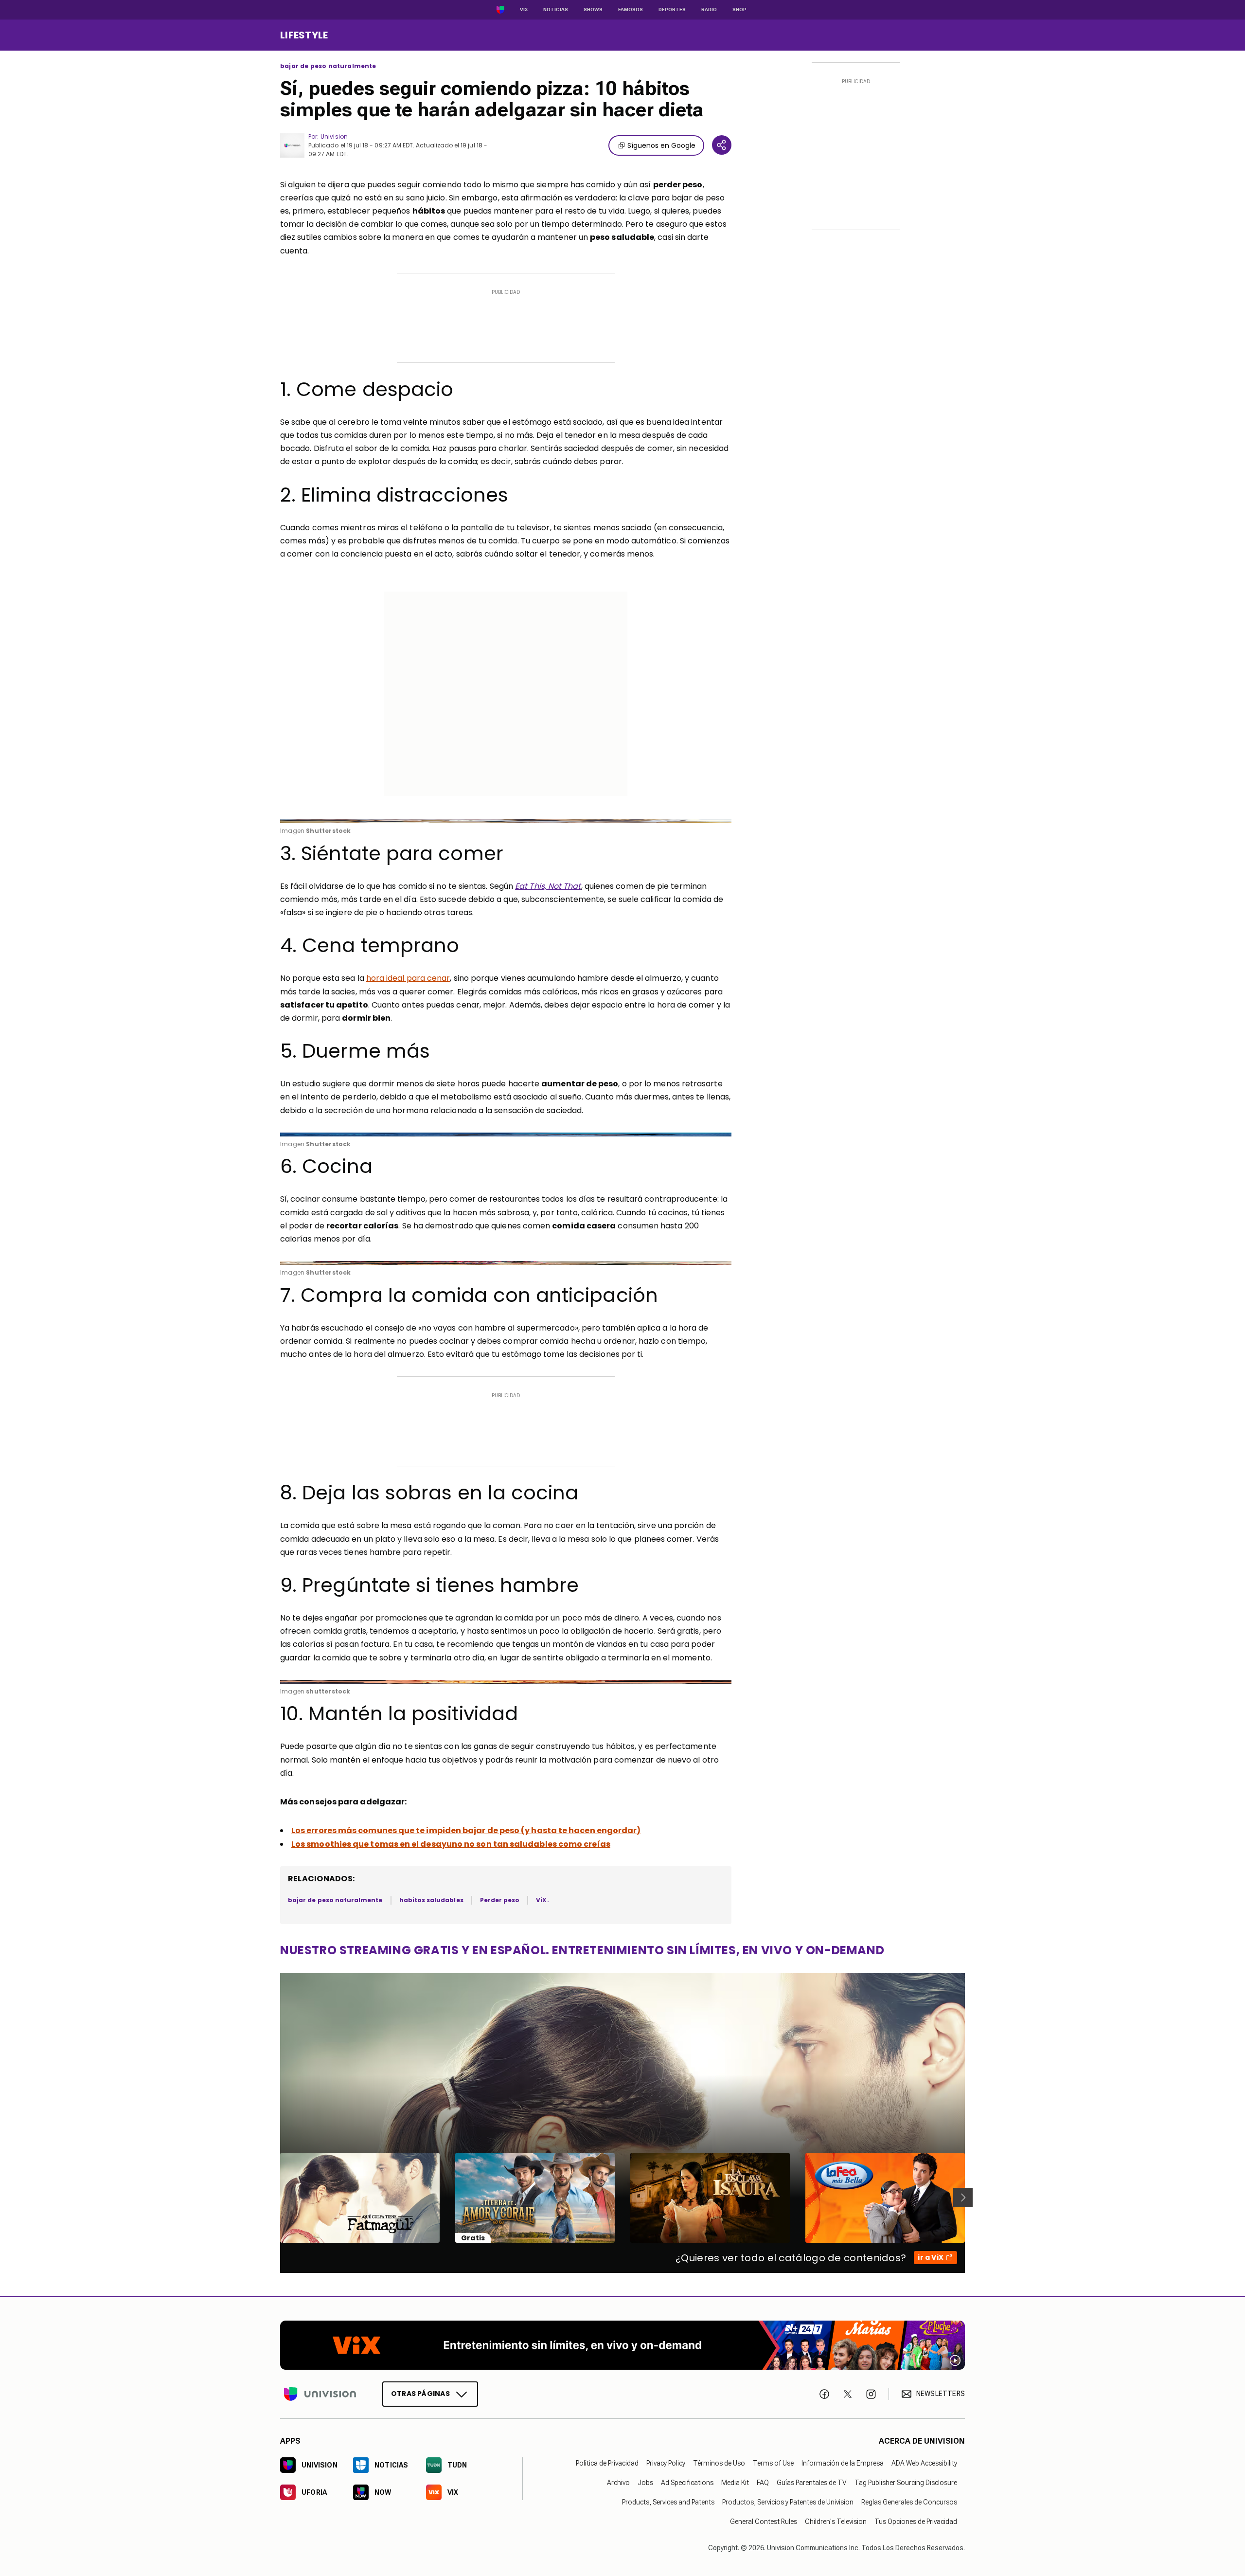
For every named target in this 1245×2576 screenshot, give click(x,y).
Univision (334, 136)
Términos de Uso (719, 2463)
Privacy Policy (666, 2463)
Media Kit (735, 2482)
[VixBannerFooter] (622, 2345)
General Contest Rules (764, 2521)
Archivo (618, 2482)
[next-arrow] (963, 2198)
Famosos (631, 9)
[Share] (722, 145)
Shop (739, 9)
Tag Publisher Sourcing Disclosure (906, 2482)
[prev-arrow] (274, 2198)
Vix (524, 9)
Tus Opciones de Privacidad (916, 2521)
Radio (709, 9)
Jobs (645, 2482)
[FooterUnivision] (320, 2394)
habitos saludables (431, 1900)
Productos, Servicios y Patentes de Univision (788, 2502)
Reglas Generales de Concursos (909, 2502)
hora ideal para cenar (408, 978)
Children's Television (836, 2521)
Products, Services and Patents (668, 2502)
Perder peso (500, 1900)
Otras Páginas (420, 2393)
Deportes (672, 9)
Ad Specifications (687, 2482)
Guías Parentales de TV (812, 2482)
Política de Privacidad (607, 2463)
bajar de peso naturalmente (328, 66)
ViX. (542, 1900)
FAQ (763, 2482)
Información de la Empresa (843, 2463)
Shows (593, 9)
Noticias (556, 9)
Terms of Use (773, 2463)
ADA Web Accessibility (924, 2463)
